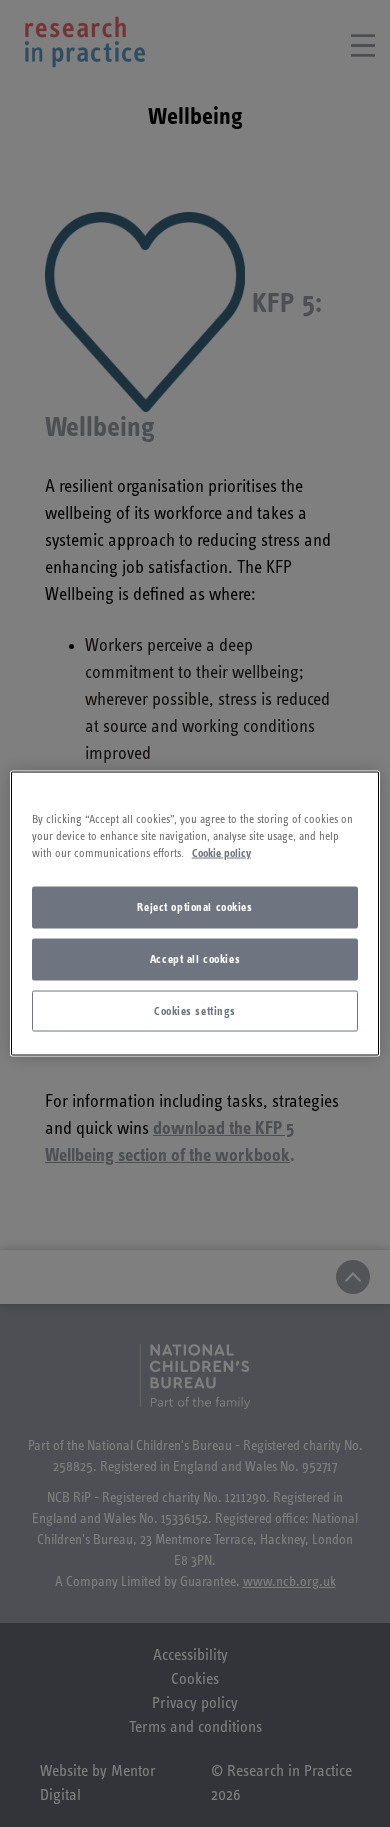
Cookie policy (221, 852)
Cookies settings (195, 1010)
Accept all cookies (195, 958)
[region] (195, 913)
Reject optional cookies (194, 906)
